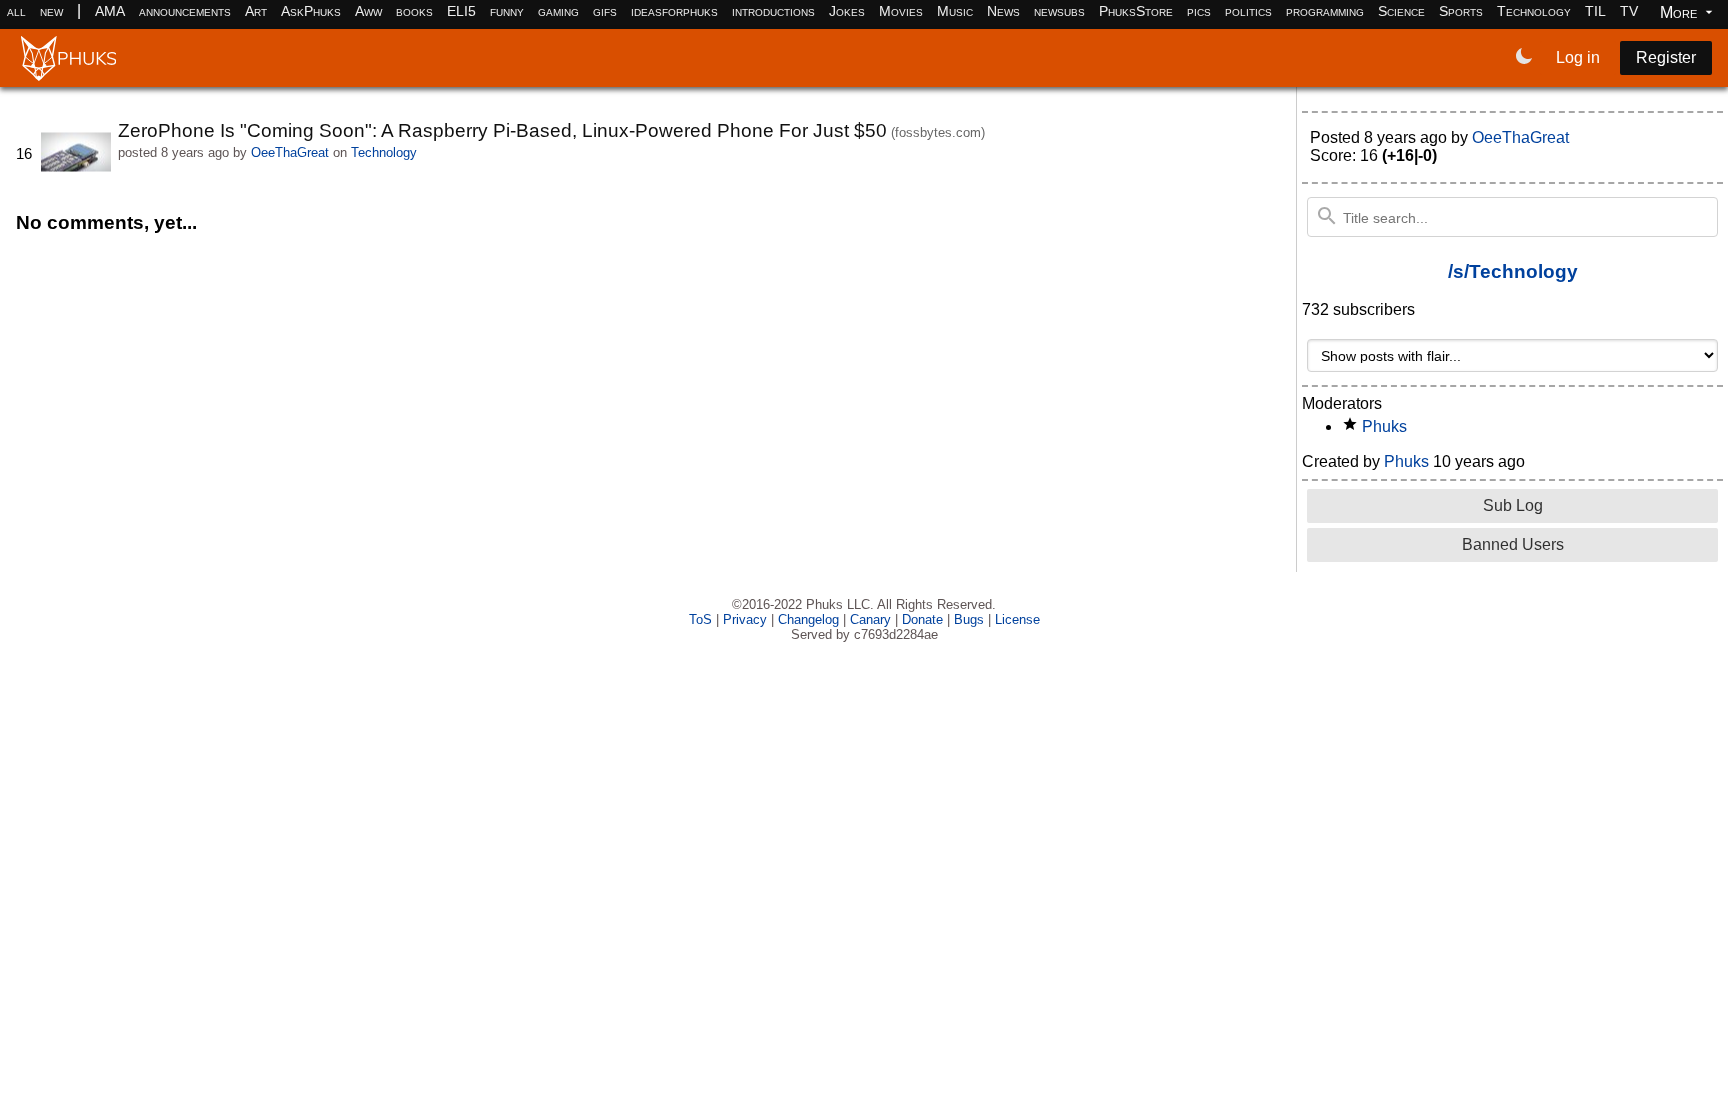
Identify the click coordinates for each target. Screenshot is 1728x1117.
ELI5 (461, 11)
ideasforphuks (674, 11)
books (414, 11)
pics (1199, 11)
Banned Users (1513, 544)
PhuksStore (1136, 11)
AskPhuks (311, 11)
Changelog (808, 619)
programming (1325, 11)
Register (1666, 57)
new (51, 11)
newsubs (1059, 11)
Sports (1461, 11)
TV (1629, 11)
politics (1248, 11)
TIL (1595, 11)
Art (256, 11)
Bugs (969, 619)
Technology (1534, 11)
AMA (110, 11)
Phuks (1384, 426)
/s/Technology (1513, 271)
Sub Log (1513, 505)
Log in (1578, 57)
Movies (901, 11)
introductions (773, 11)
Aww (368, 11)
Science (1401, 11)
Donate (922, 619)
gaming (558, 11)
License (1017, 619)
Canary (870, 619)
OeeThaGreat (290, 152)
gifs (605, 11)
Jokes (847, 11)
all (16, 11)
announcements (185, 11)
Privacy (745, 619)
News (1003, 11)
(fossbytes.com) (938, 132)
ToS (700, 619)
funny (507, 11)
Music (955, 11)
